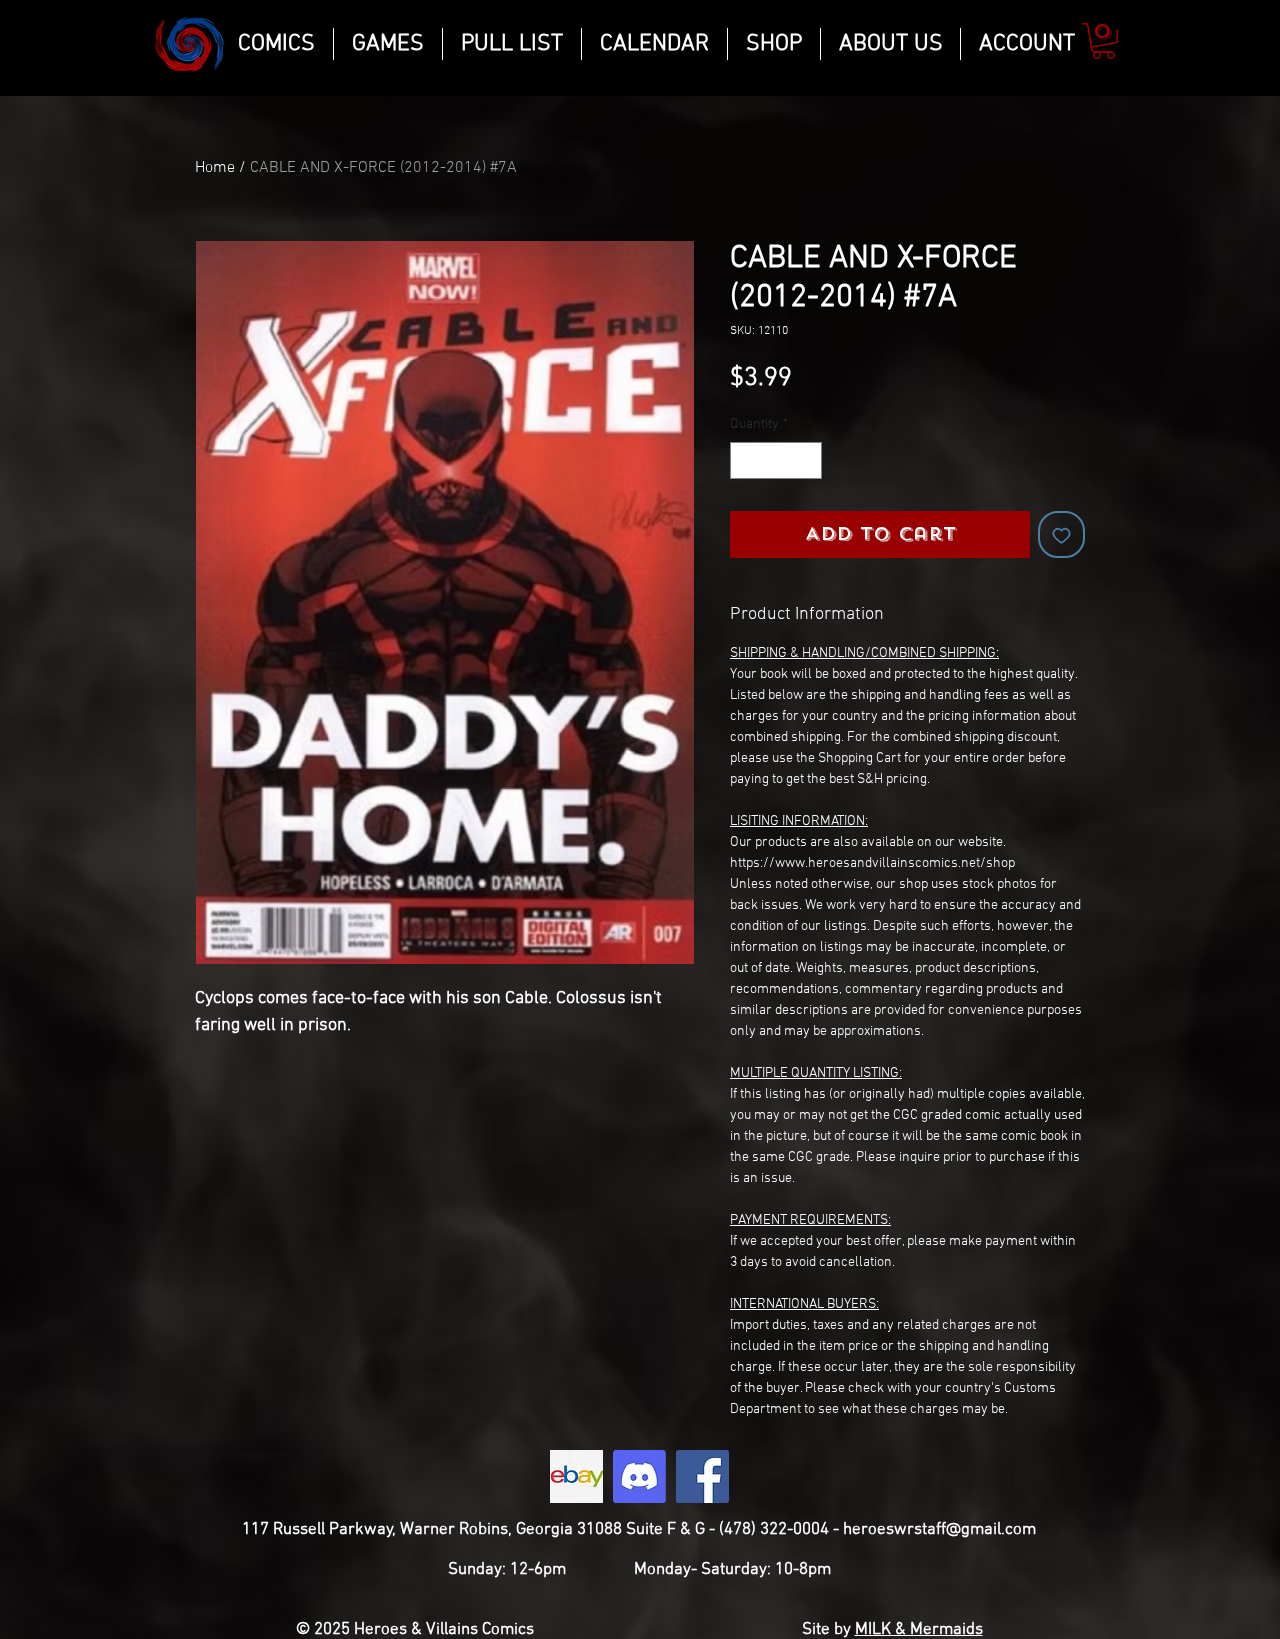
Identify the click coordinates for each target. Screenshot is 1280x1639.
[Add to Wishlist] (1061, 534)
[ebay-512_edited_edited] (576, 1476)
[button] (1103, 41)
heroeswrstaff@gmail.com (939, 1530)
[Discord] (639, 1476)
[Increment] (806, 460)
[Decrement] (745, 460)
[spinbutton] (776, 460)
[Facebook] (702, 1476)
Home (215, 168)
